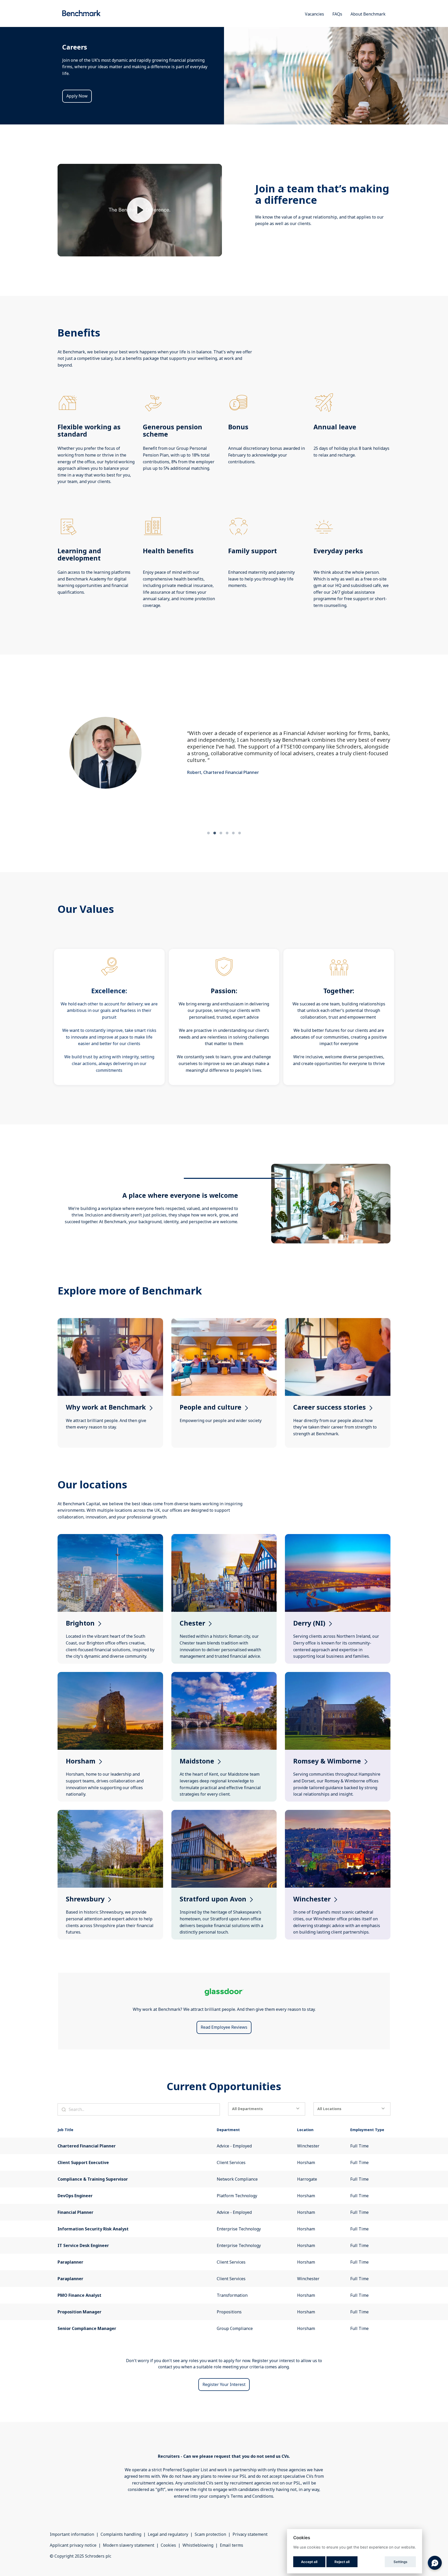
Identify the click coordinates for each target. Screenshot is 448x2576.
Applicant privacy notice (73, 2545)
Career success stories (338, 1324)
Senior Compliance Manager (87, 2328)
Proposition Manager (79, 2312)
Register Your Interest (224, 2384)
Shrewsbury (110, 1816)
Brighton (110, 1540)
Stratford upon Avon (224, 1816)
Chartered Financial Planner (87, 2146)
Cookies (168, 2545)
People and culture (224, 1324)
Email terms (232, 2545)
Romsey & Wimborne (338, 1678)
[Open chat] (435, 2563)
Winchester (338, 1816)
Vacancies (314, 14)
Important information (72, 2534)
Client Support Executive (83, 2162)
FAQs (337, 14)
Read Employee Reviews (224, 2027)
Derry (338, 1540)
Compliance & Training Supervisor (93, 2179)
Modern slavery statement (129, 2545)
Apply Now (77, 96)
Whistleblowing (198, 2545)
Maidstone (224, 1678)
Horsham (110, 1678)
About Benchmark (368, 14)
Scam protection (210, 2534)
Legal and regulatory (168, 2534)
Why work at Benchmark (110, 1324)
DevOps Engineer (75, 2196)
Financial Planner (75, 2212)
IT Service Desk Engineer (83, 2245)
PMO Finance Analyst (79, 2295)
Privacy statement (250, 2534)
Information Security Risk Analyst (93, 2229)
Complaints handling (121, 2534)
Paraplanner (70, 2262)
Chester (224, 1540)
